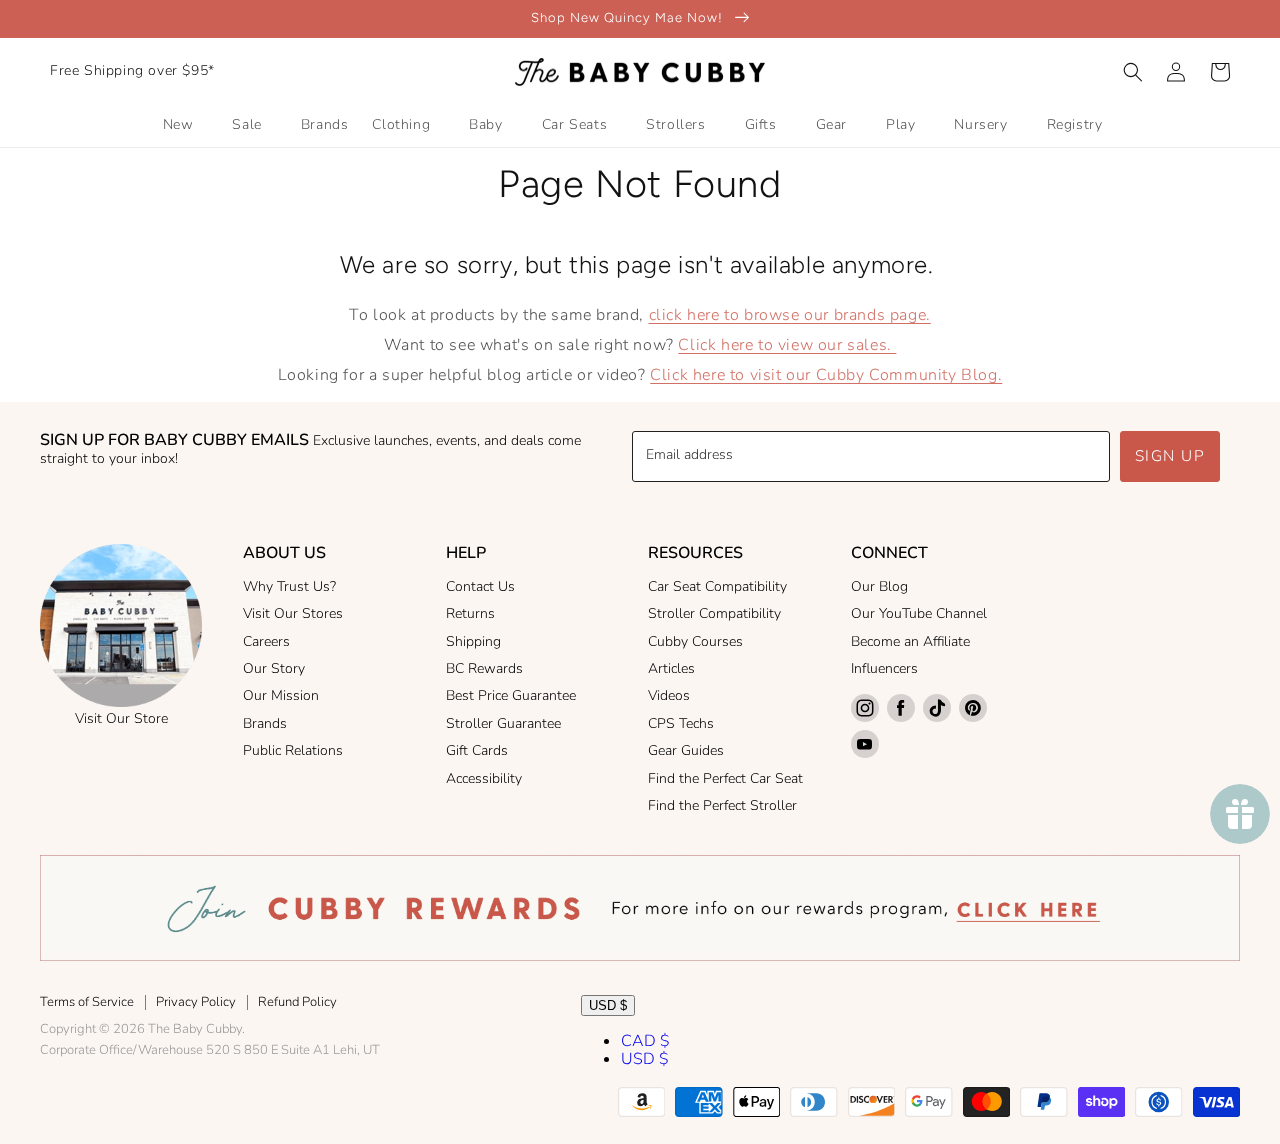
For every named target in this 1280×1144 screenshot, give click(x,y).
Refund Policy (297, 1002)
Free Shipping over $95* (132, 70)
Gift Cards (477, 750)
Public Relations (293, 750)
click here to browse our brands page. (790, 315)
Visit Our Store (121, 718)
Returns (470, 613)
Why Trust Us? (289, 586)
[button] (1133, 72)
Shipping (473, 641)
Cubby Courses (695, 641)
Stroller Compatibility (714, 613)
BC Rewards (484, 668)
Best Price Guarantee (511, 695)
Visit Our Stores (293, 613)
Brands (265, 723)
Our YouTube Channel (919, 613)
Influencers (884, 668)
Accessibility (484, 778)
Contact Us (480, 586)
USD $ (608, 1005)
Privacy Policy (196, 1002)
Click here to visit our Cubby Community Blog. (826, 375)
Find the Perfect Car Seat (725, 778)
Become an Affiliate (910, 641)
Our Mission (281, 695)
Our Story (274, 668)
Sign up (1170, 456)
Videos (669, 695)
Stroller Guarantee (503, 723)
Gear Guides (686, 750)
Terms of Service (87, 1002)
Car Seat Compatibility (717, 586)
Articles (671, 668)
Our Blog (879, 586)
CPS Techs (681, 723)
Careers (266, 641)
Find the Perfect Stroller (722, 805)
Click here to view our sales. (787, 345)
